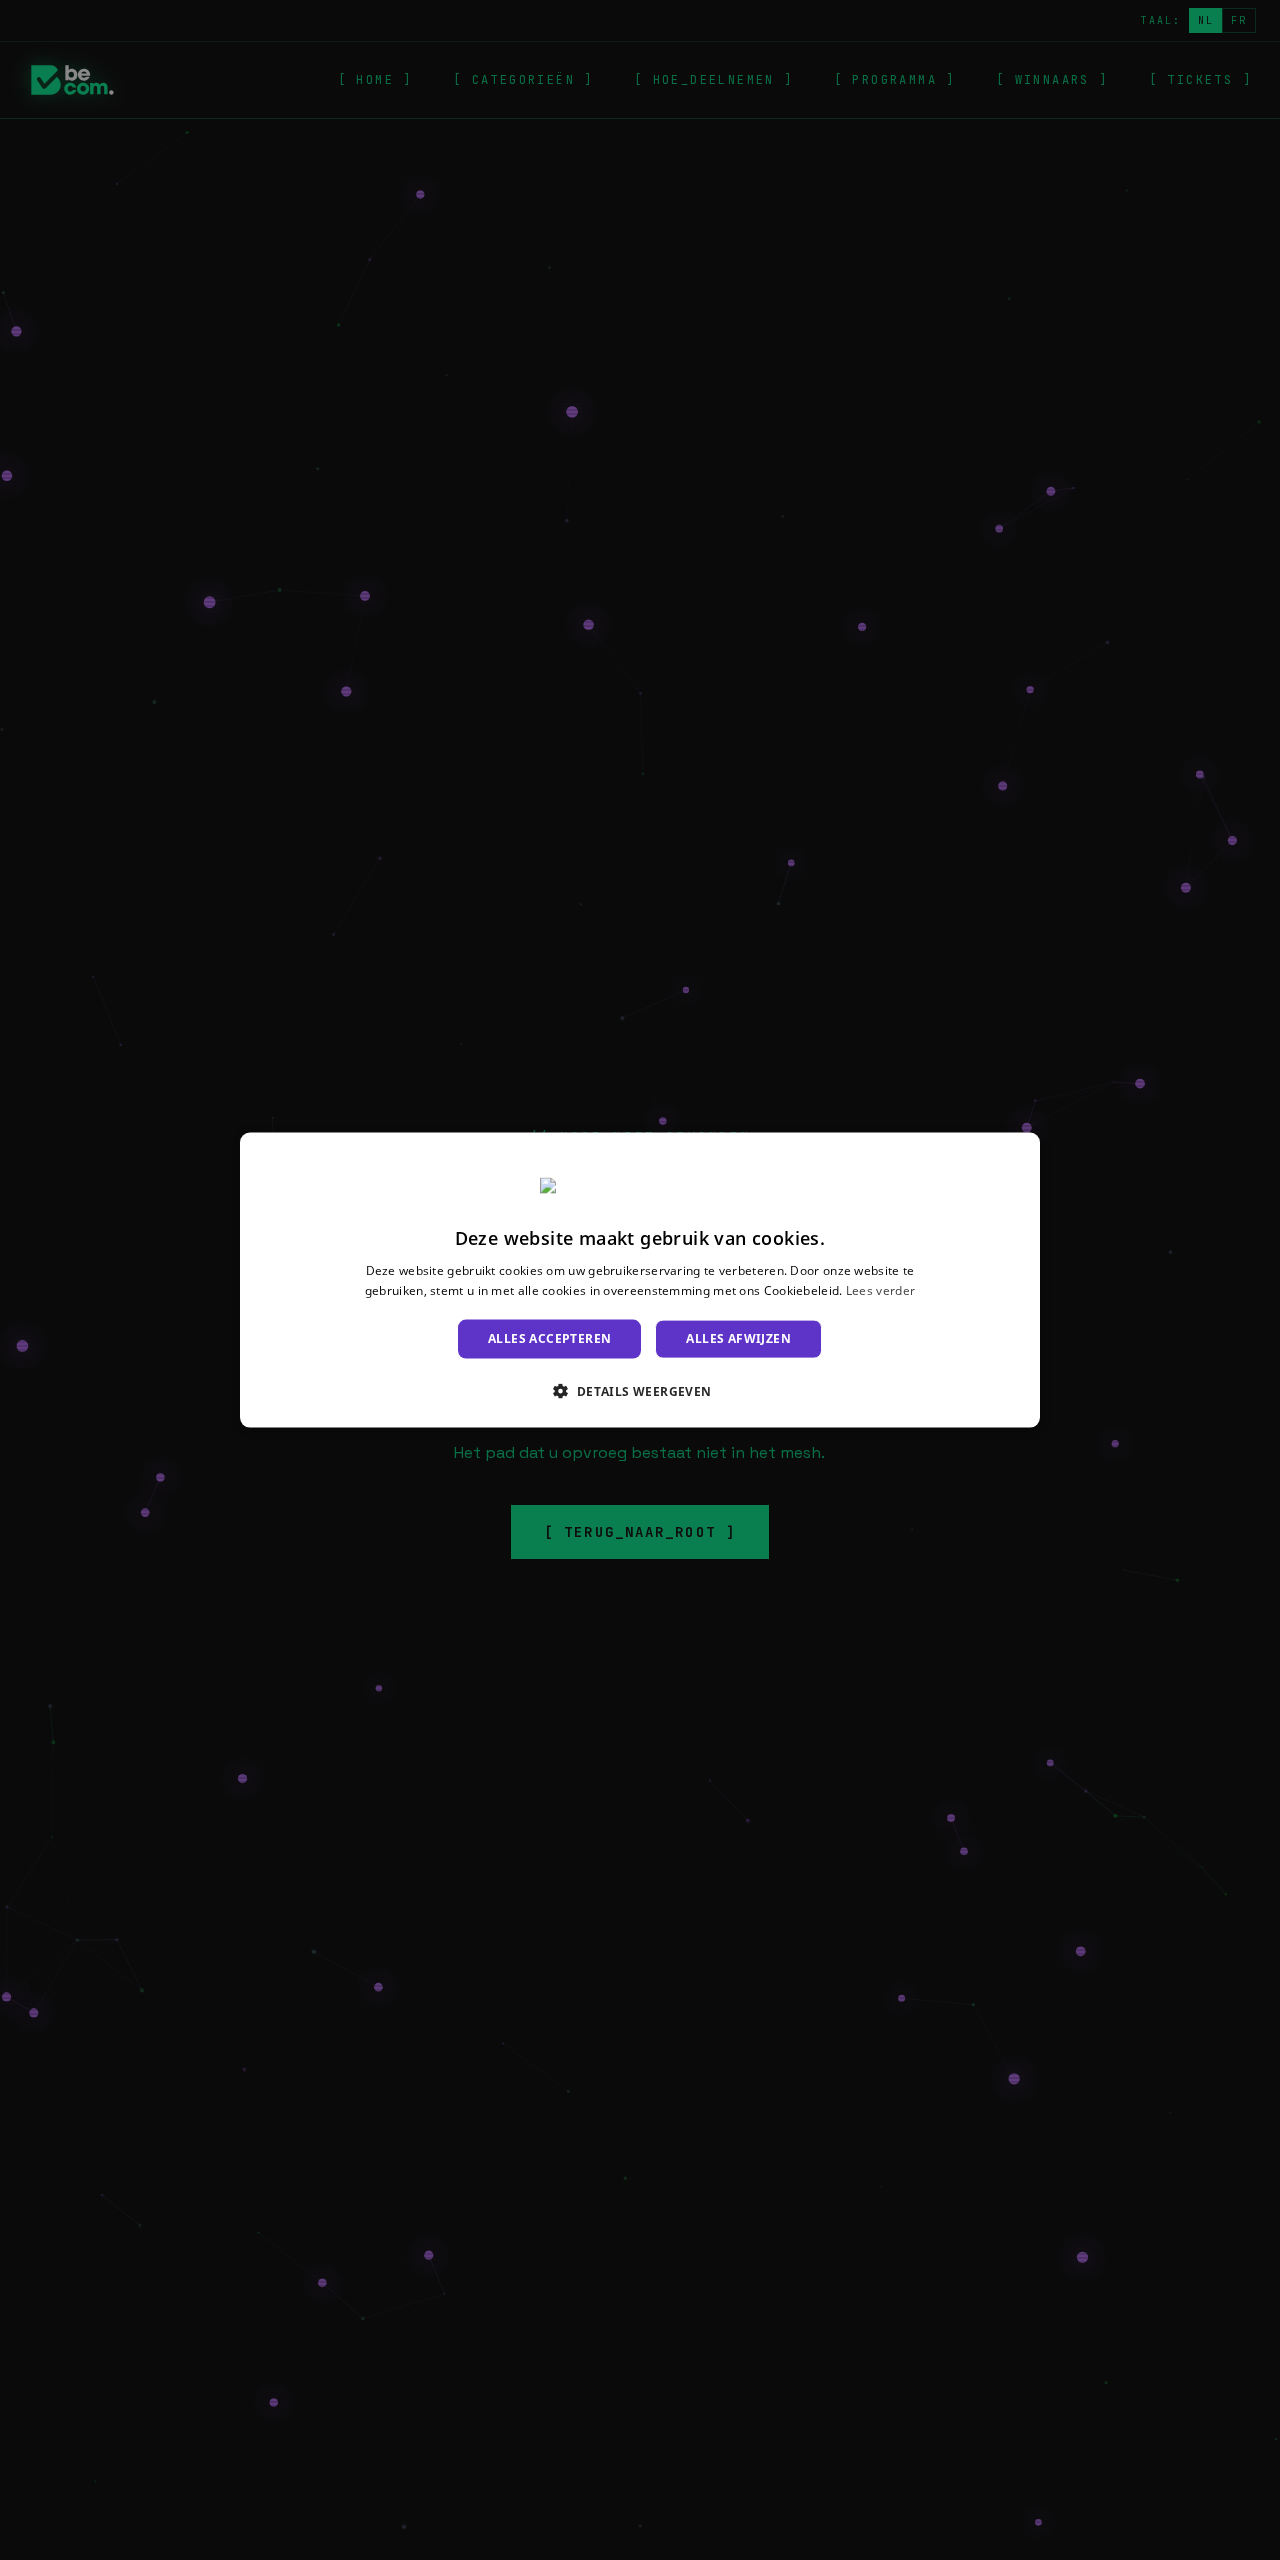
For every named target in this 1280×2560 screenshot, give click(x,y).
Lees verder (880, 1289)
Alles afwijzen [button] (738, 1338)
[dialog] (640, 1280)
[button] (639, 1390)
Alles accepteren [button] (549, 1338)
